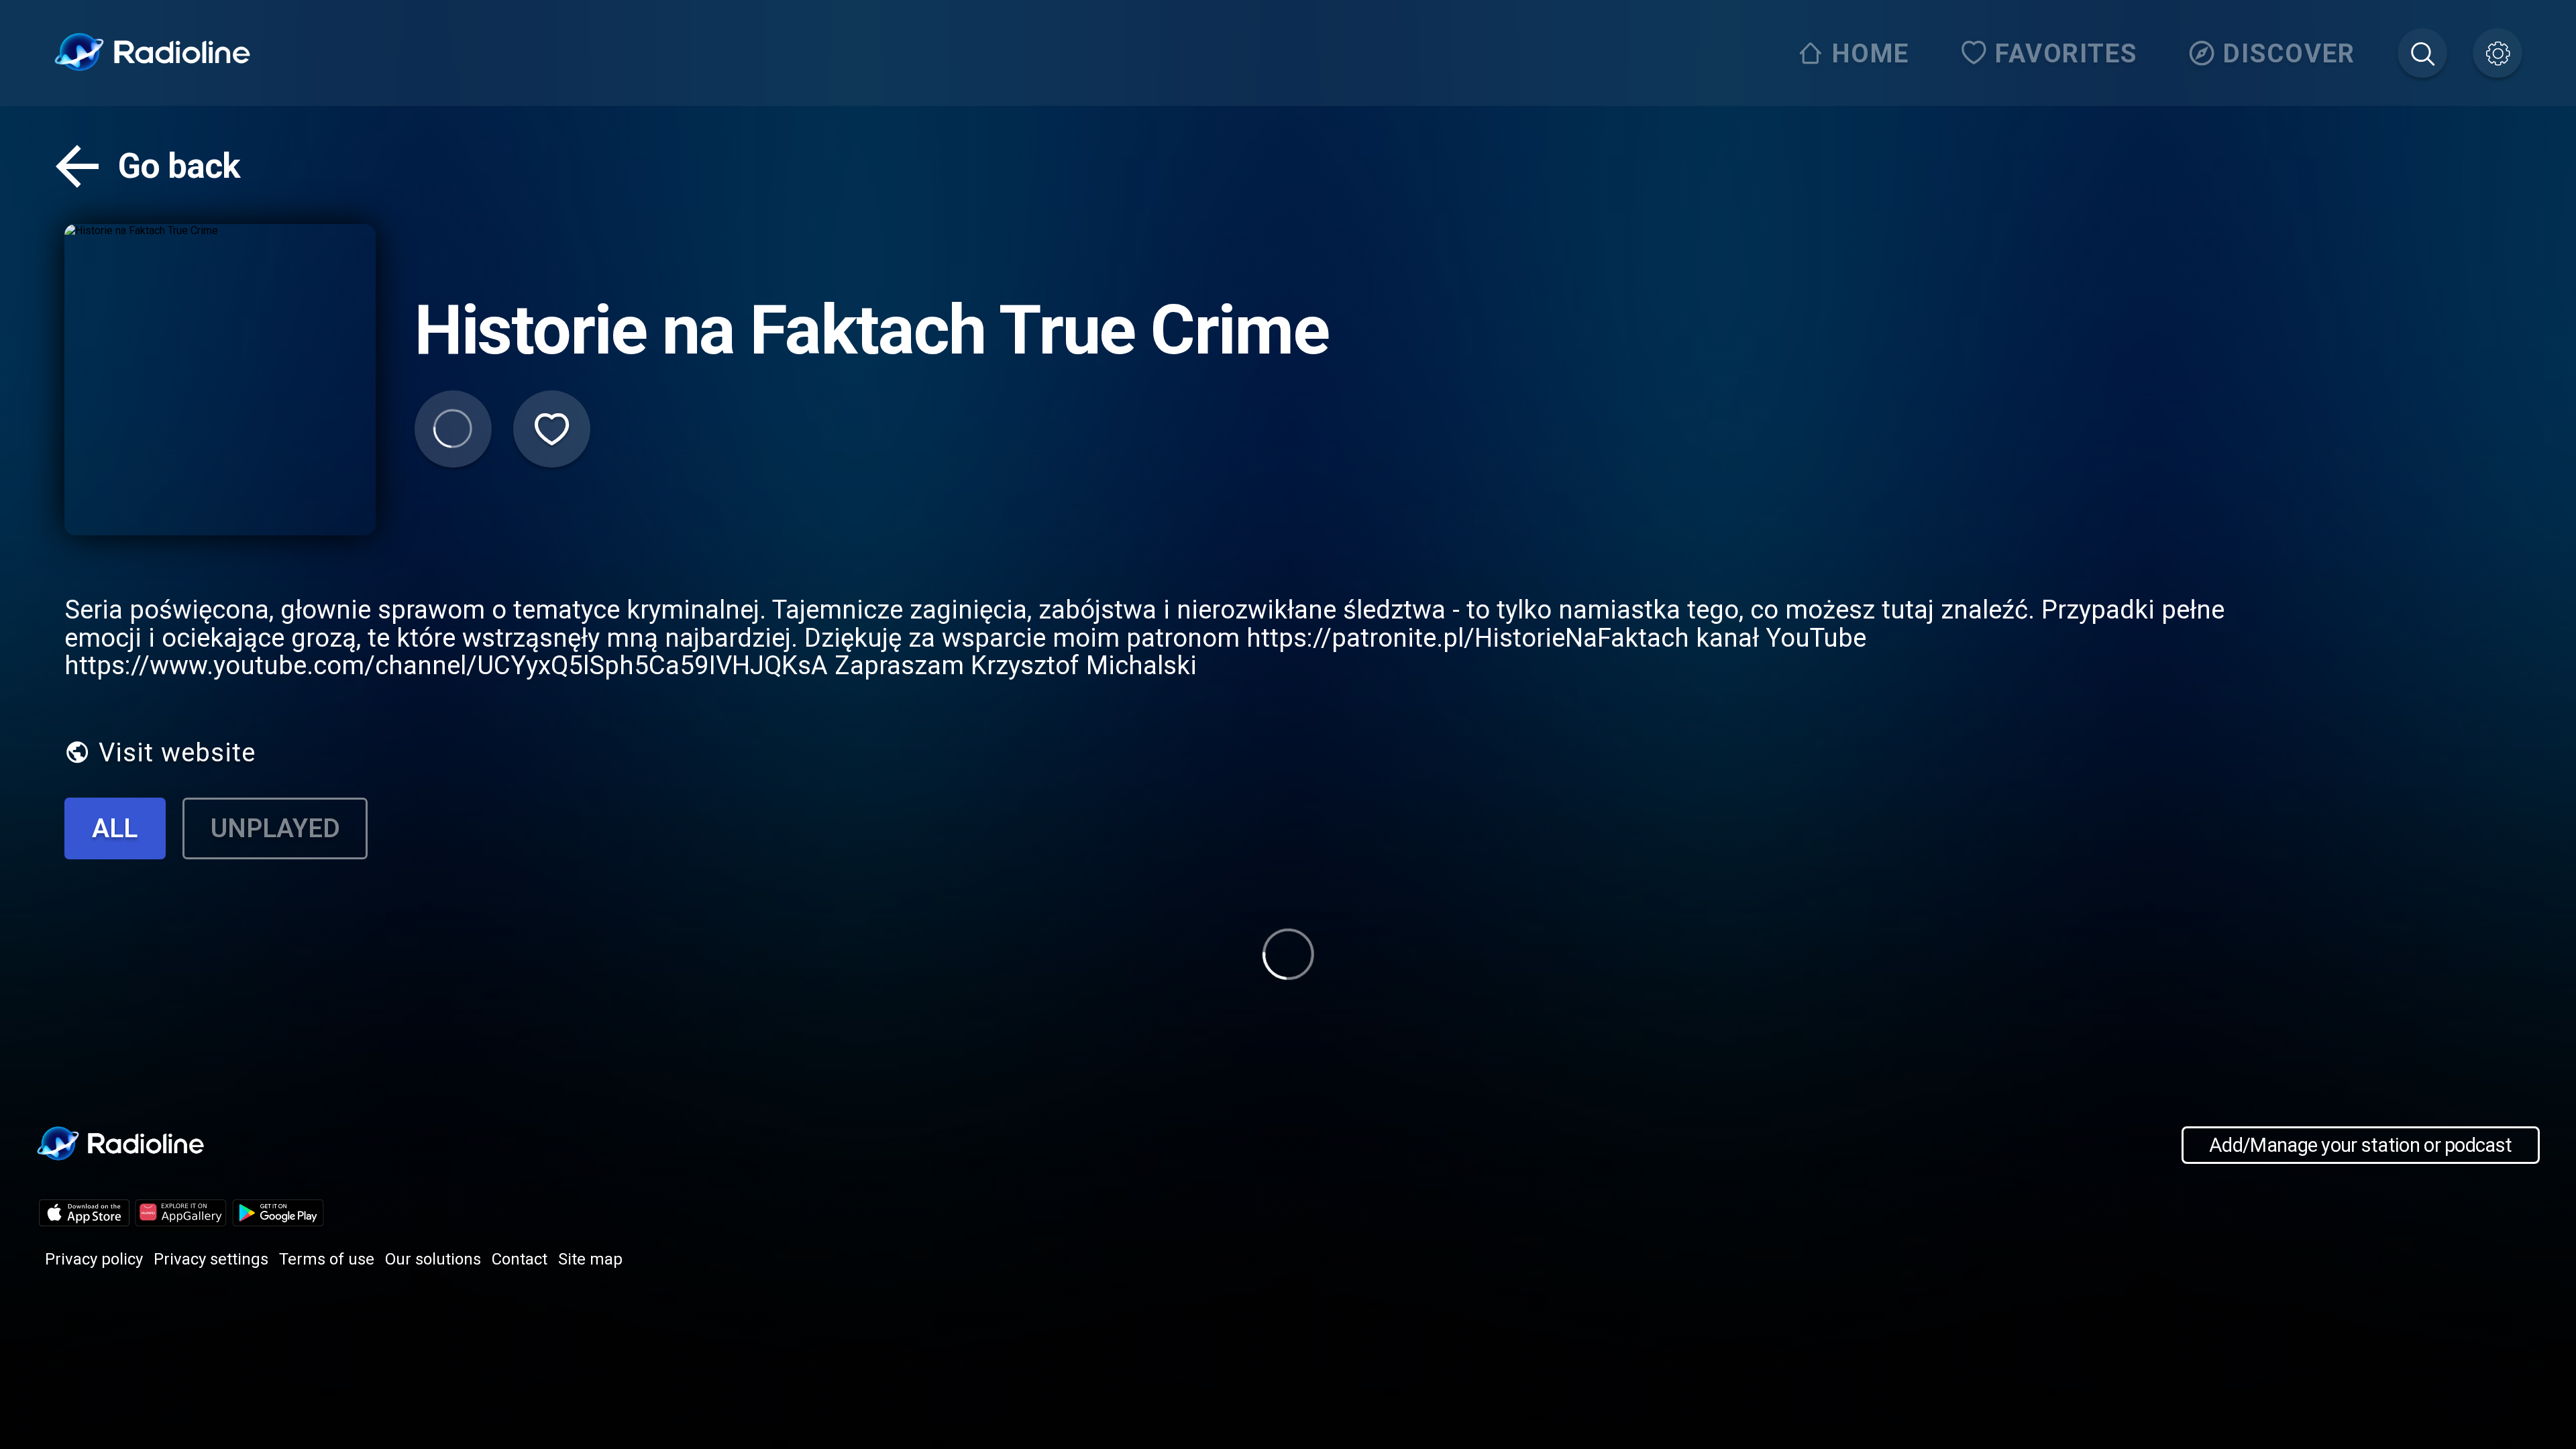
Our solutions (433, 1259)
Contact (520, 1259)
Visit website (177, 752)
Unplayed (275, 828)
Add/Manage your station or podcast (2360, 1145)
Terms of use (327, 1259)
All (115, 828)
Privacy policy (94, 1259)
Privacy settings (211, 1259)
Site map (590, 1259)
